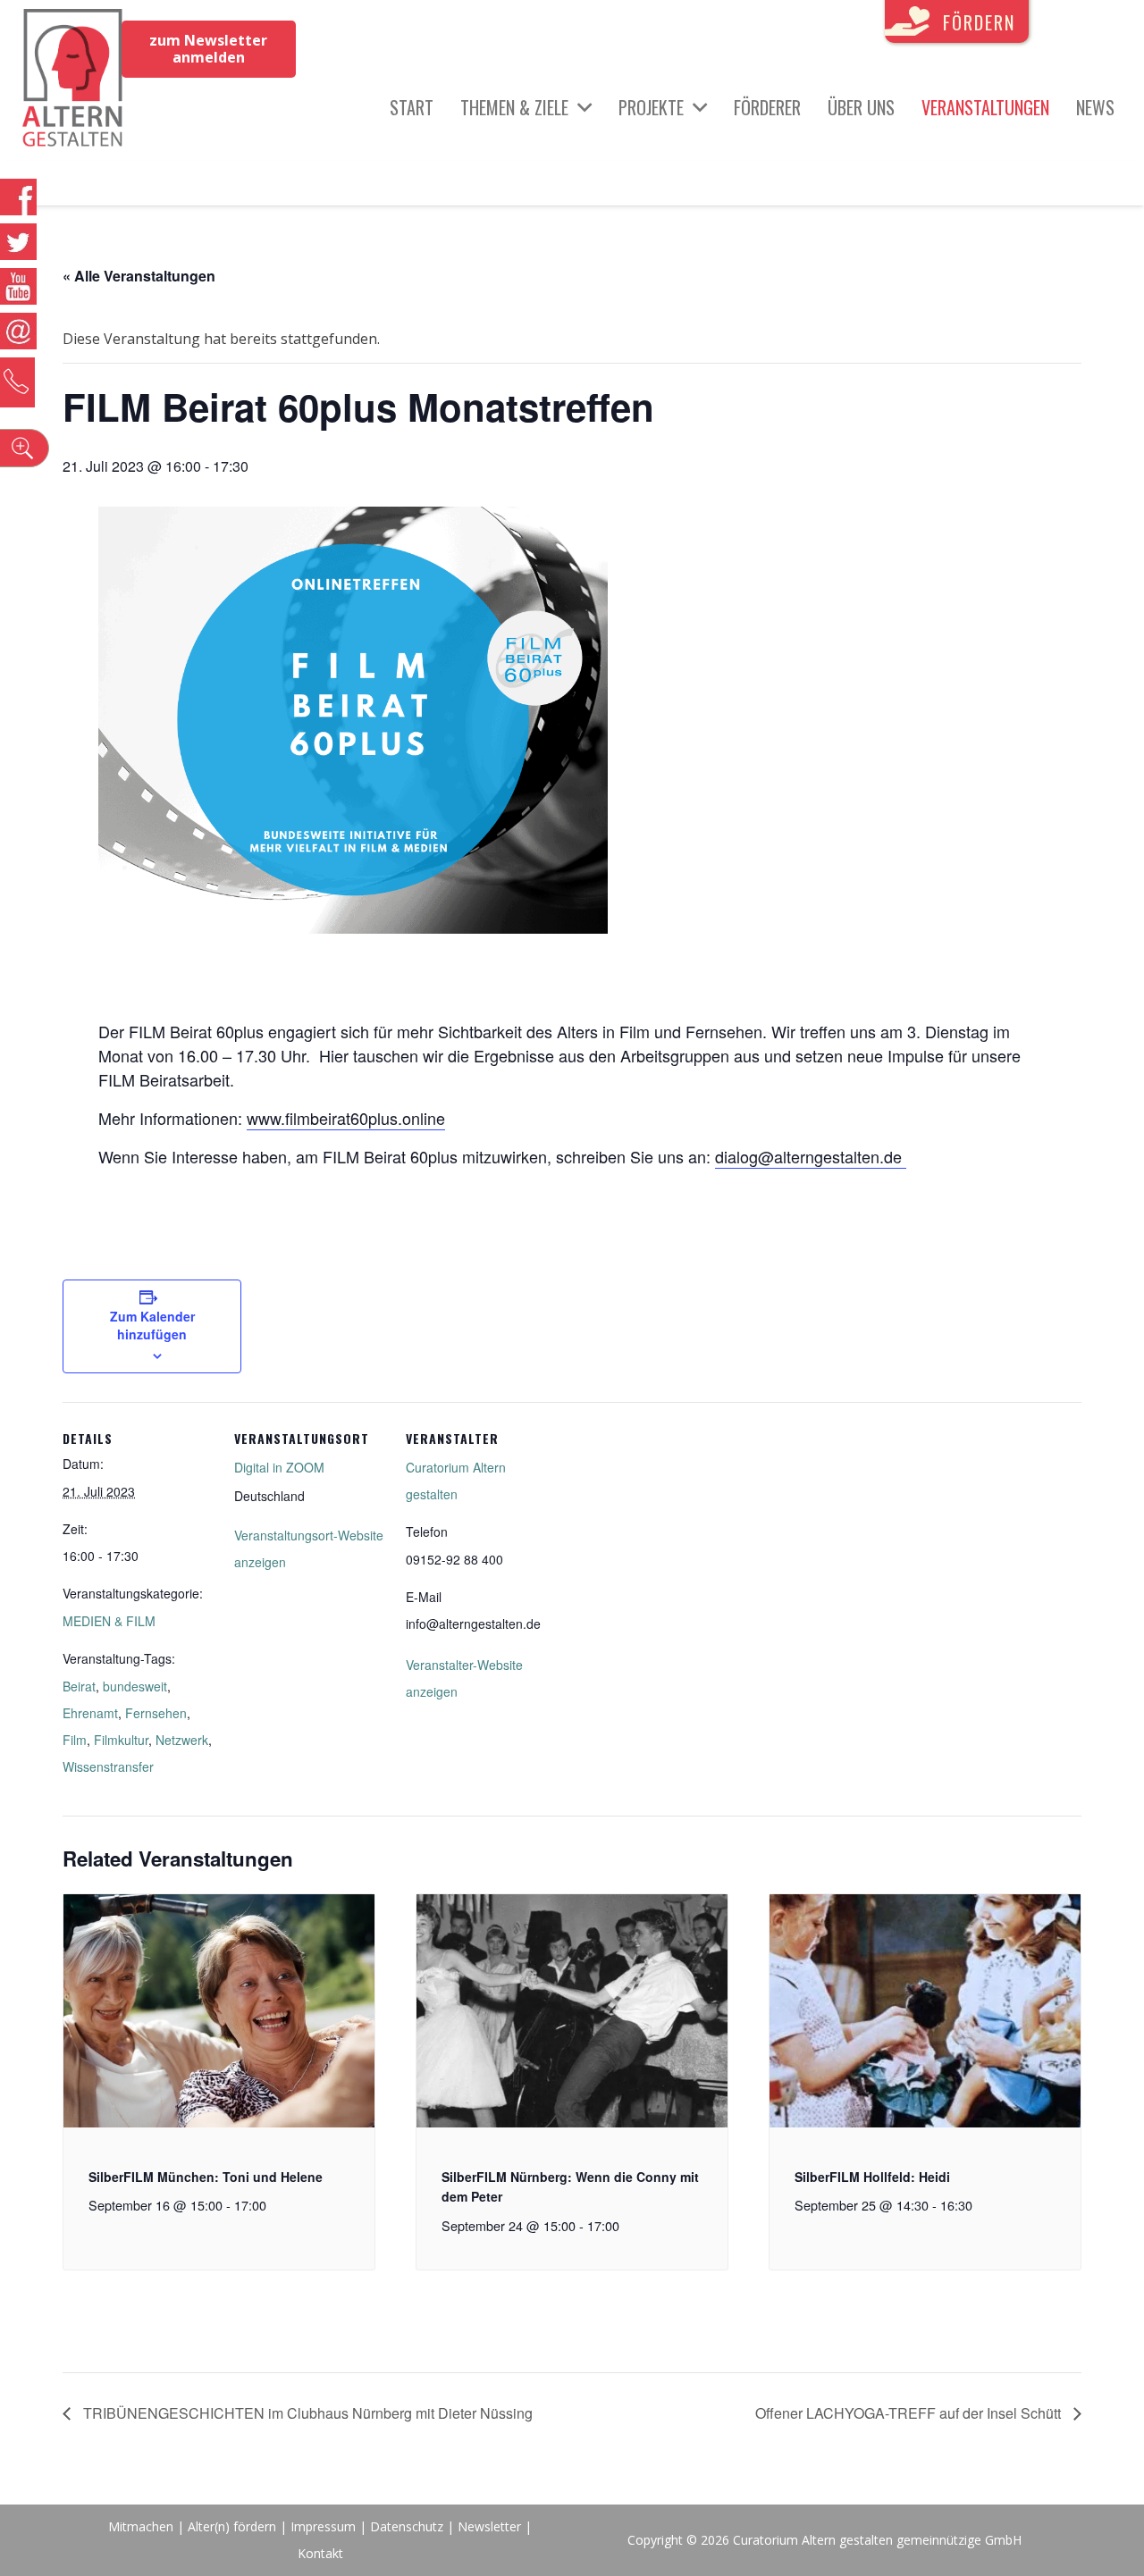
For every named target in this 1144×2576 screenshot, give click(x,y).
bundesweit (135, 1686)
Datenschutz (407, 2526)
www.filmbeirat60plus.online (346, 1118)
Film (75, 1740)
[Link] (73, 80)
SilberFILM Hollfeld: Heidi (872, 2177)
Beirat (79, 1686)
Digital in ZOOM (279, 1467)
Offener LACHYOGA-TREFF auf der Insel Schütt (910, 2413)
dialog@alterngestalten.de (808, 1156)
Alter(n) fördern (232, 2526)
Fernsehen (156, 1713)
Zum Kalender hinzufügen (152, 1325)
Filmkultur (121, 1740)
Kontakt (320, 2553)
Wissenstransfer (108, 1766)
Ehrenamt (90, 1713)
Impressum (323, 2526)
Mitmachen (141, 2526)
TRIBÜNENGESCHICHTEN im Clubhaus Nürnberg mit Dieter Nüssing (306, 2413)
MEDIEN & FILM (109, 1621)
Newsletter (491, 2526)
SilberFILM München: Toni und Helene (206, 2177)
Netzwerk (182, 1740)
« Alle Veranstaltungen (139, 276)
